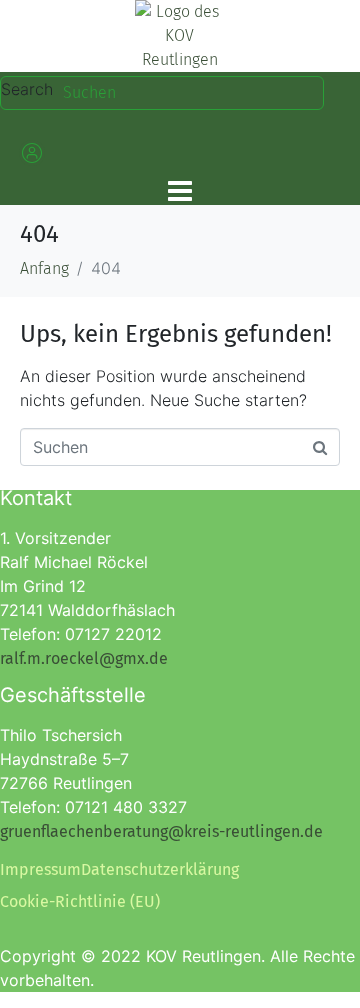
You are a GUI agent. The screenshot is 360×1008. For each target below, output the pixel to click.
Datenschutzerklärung (160, 869)
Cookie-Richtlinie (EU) (80, 901)
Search (27, 89)
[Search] (313, 93)
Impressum (40, 869)
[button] (30, 153)
